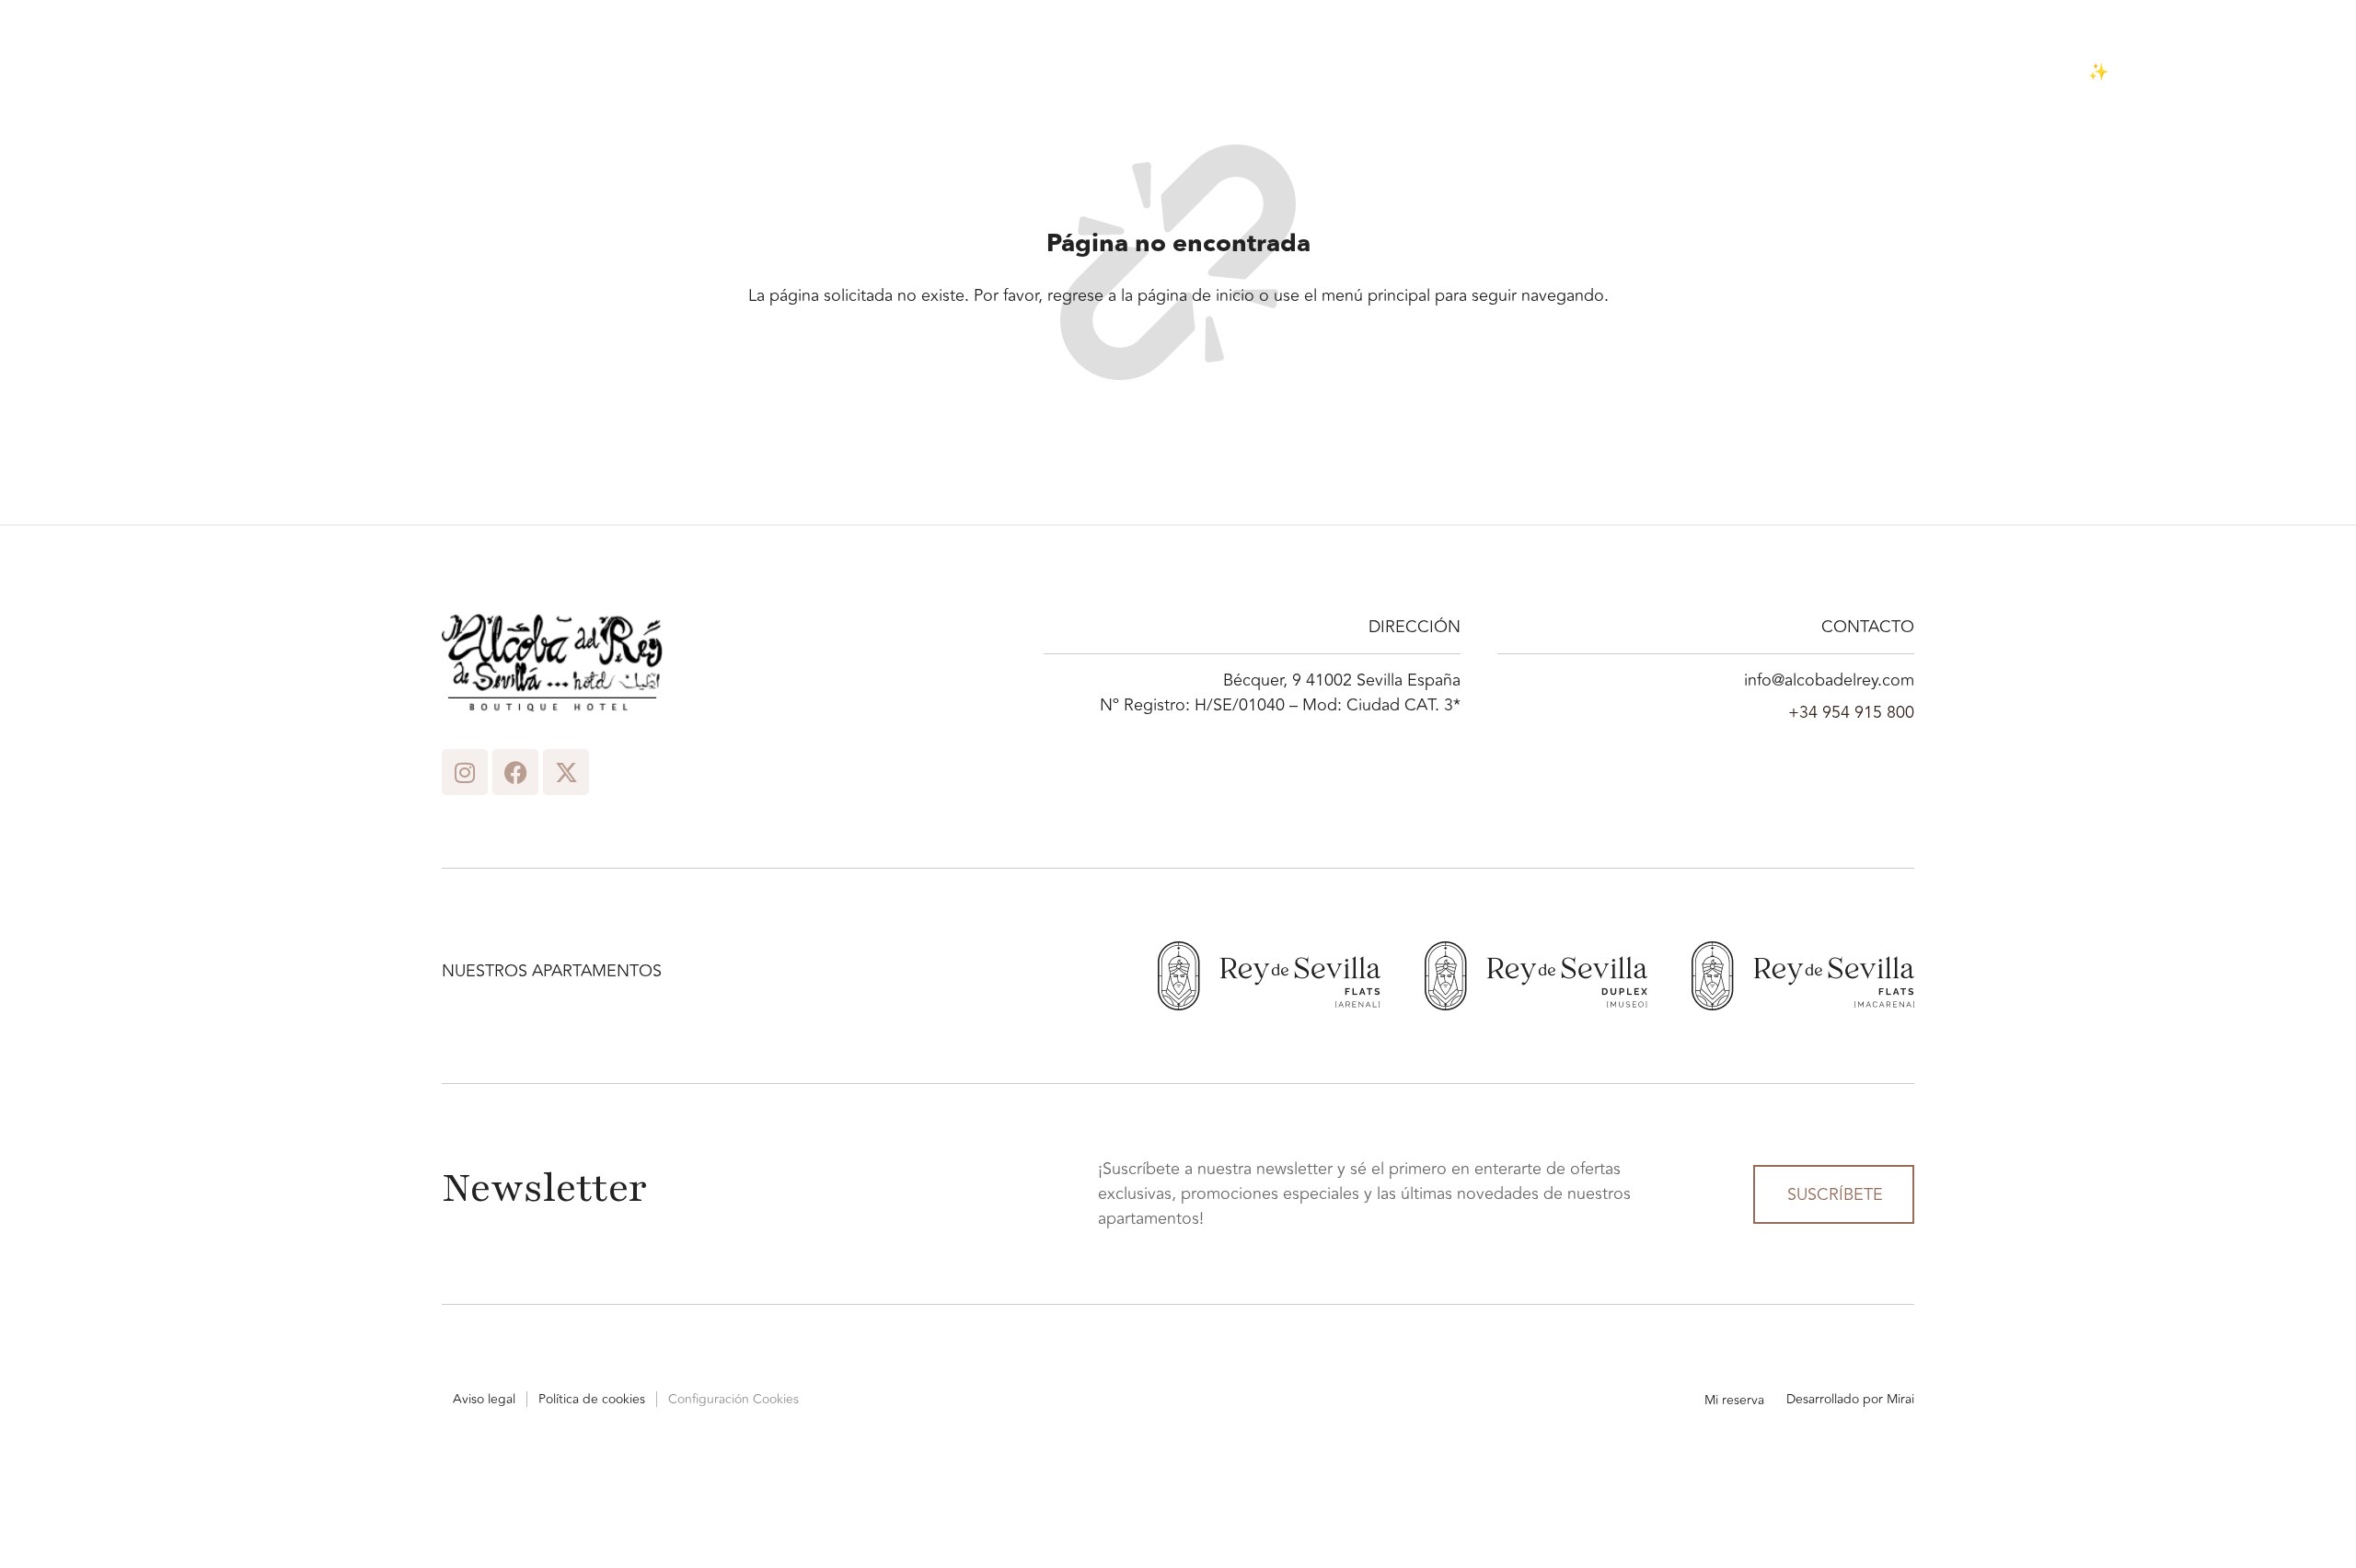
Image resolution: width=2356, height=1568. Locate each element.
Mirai (1900, 1399)
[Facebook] (515, 772)
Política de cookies (592, 1399)
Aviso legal (484, 1399)
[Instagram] (465, 772)
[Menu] (50, 72)
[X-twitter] (566, 772)
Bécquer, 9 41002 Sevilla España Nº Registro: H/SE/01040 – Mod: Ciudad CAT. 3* (1280, 693)
